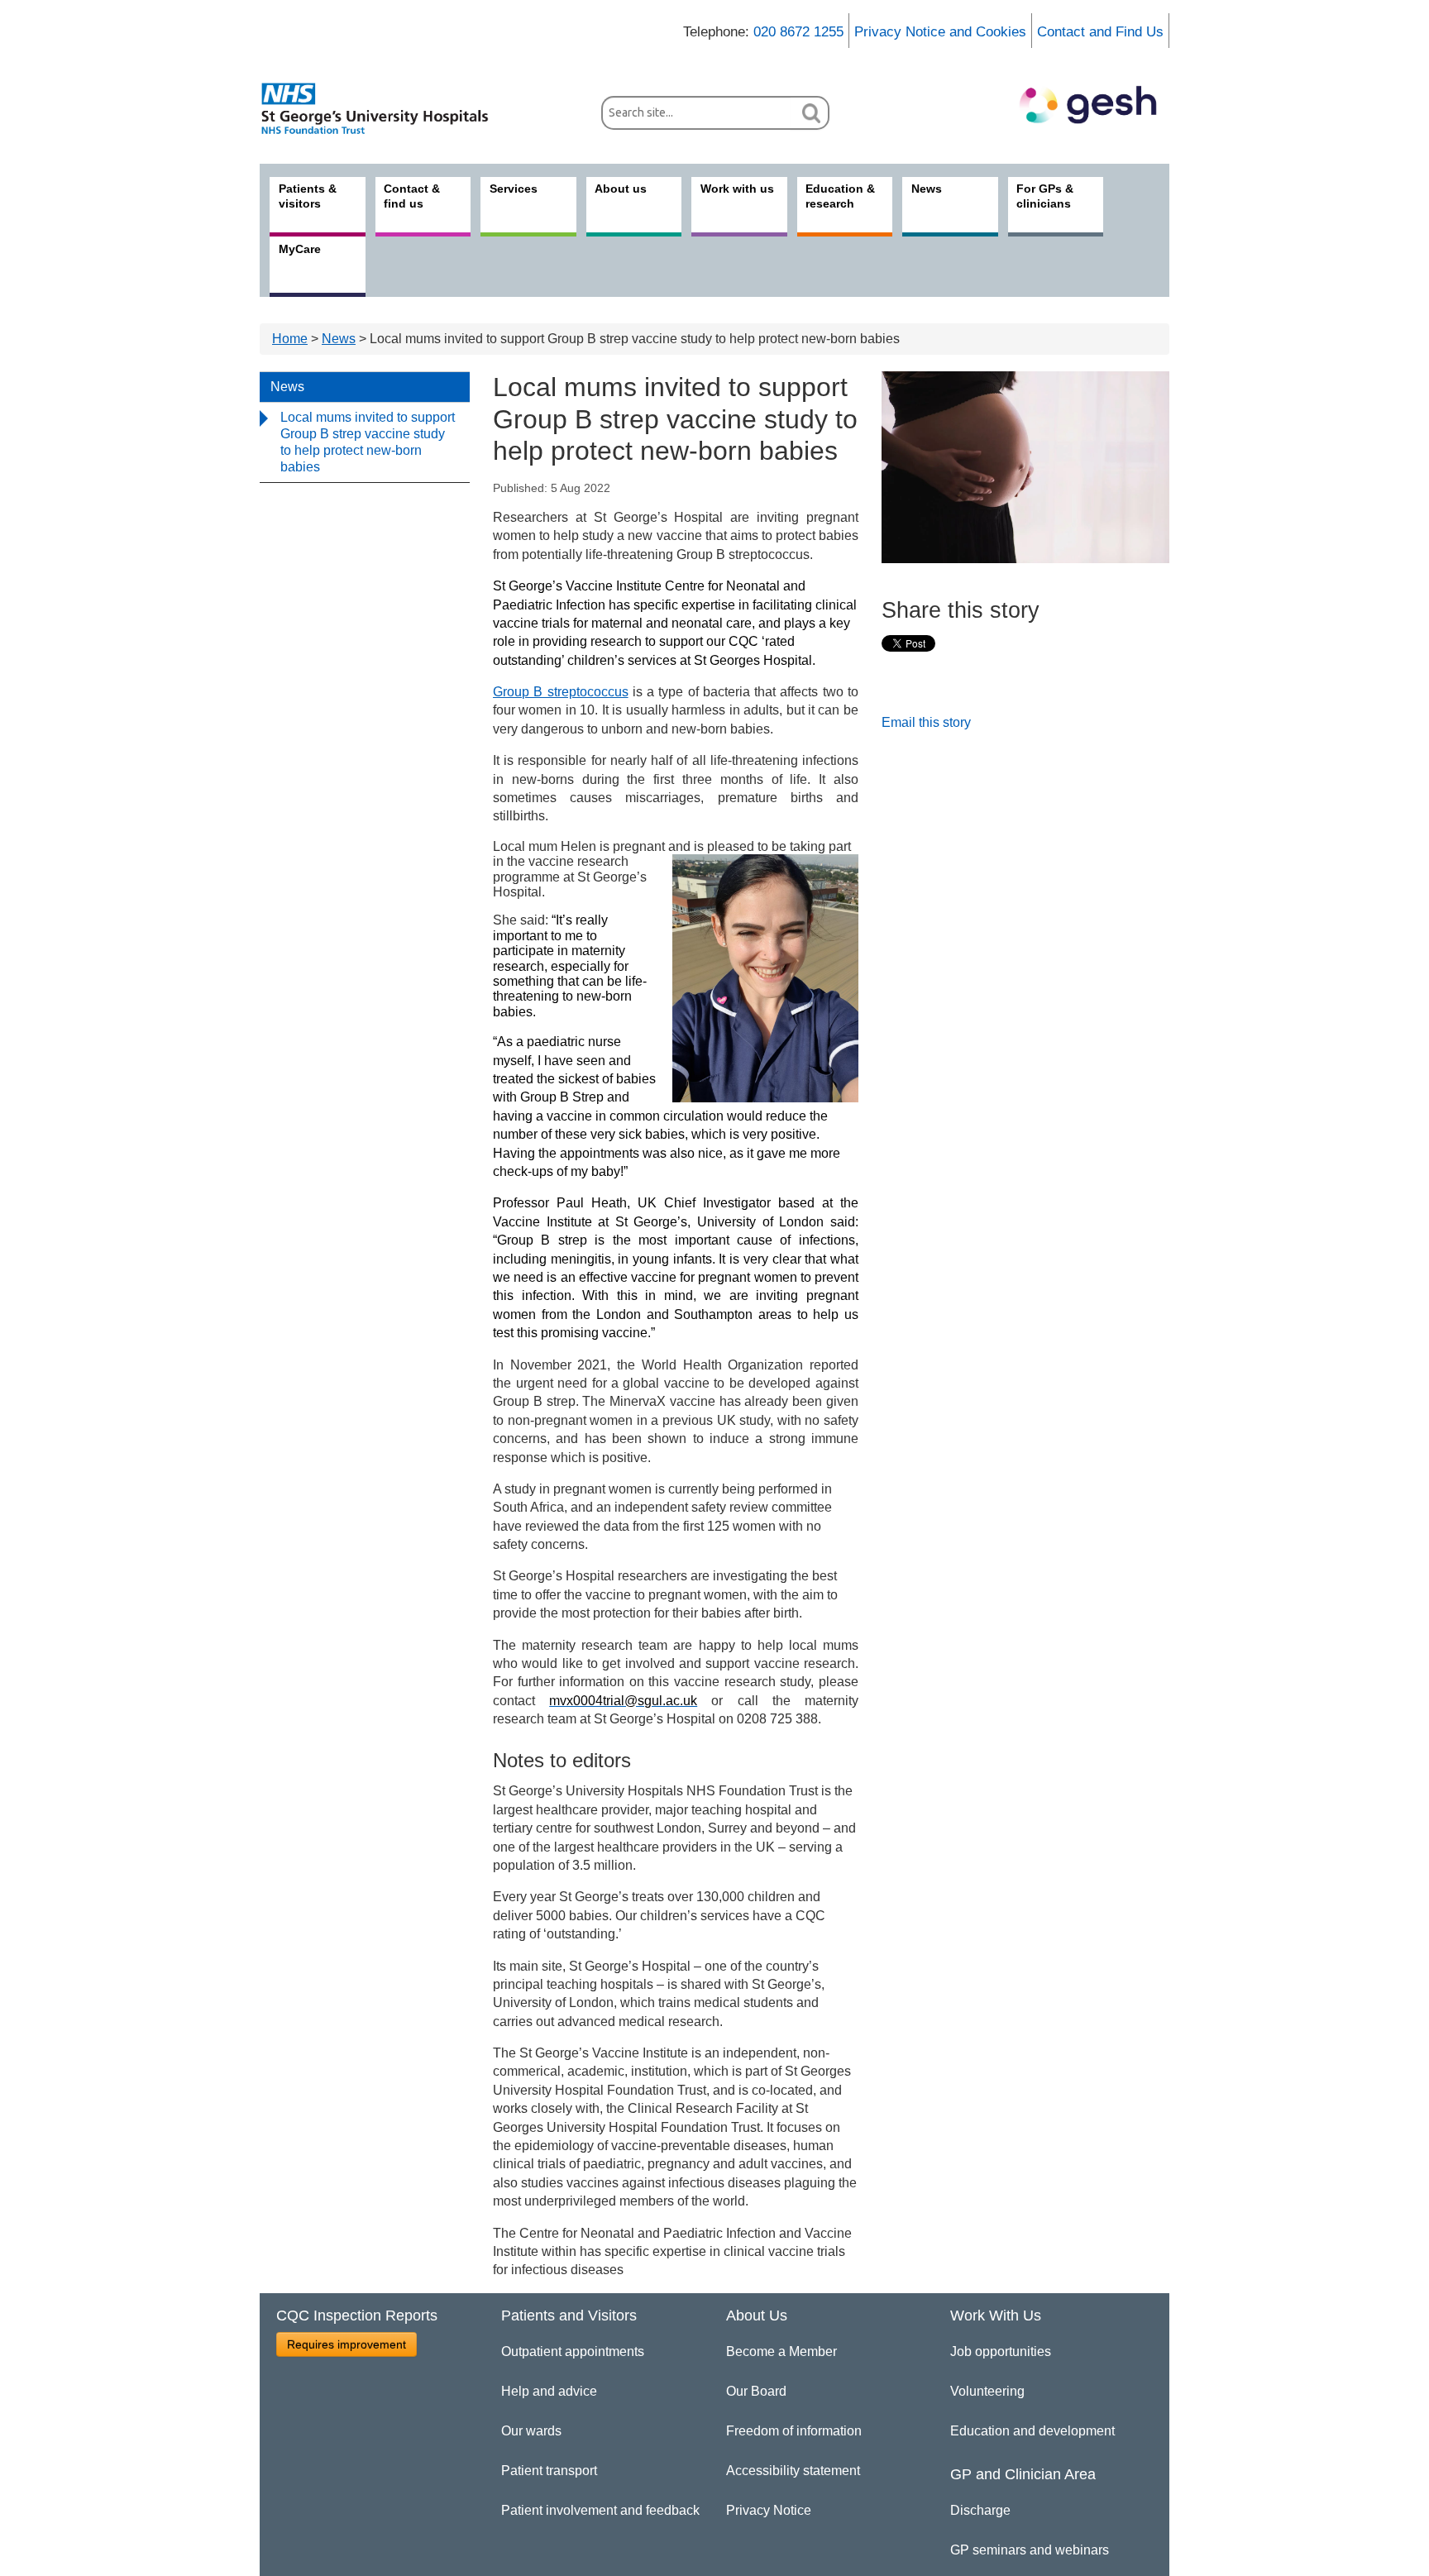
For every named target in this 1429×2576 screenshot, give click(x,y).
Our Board (756, 2391)
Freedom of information (794, 2431)
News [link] (927, 189)
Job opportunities (1001, 2351)
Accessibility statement (793, 2471)
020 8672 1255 (798, 32)
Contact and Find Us (1100, 32)
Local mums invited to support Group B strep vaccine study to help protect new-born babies (368, 442)
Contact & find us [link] (412, 196)
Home (290, 339)
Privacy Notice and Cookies (940, 32)
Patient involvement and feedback (600, 2510)
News (339, 339)
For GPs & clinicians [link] (1045, 196)
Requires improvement (346, 2344)
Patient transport (549, 2471)
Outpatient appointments (573, 2351)
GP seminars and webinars (1030, 2550)
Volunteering (987, 2391)
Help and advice (549, 2391)
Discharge (980, 2510)
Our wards (531, 2431)
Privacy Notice (769, 2510)
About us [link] (621, 189)
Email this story (926, 722)
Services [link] (514, 189)
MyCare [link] (300, 249)
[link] (384, 108)
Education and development (1032, 2431)
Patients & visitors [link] (308, 196)
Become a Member (781, 2351)
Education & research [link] (840, 196)
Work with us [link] (737, 189)
